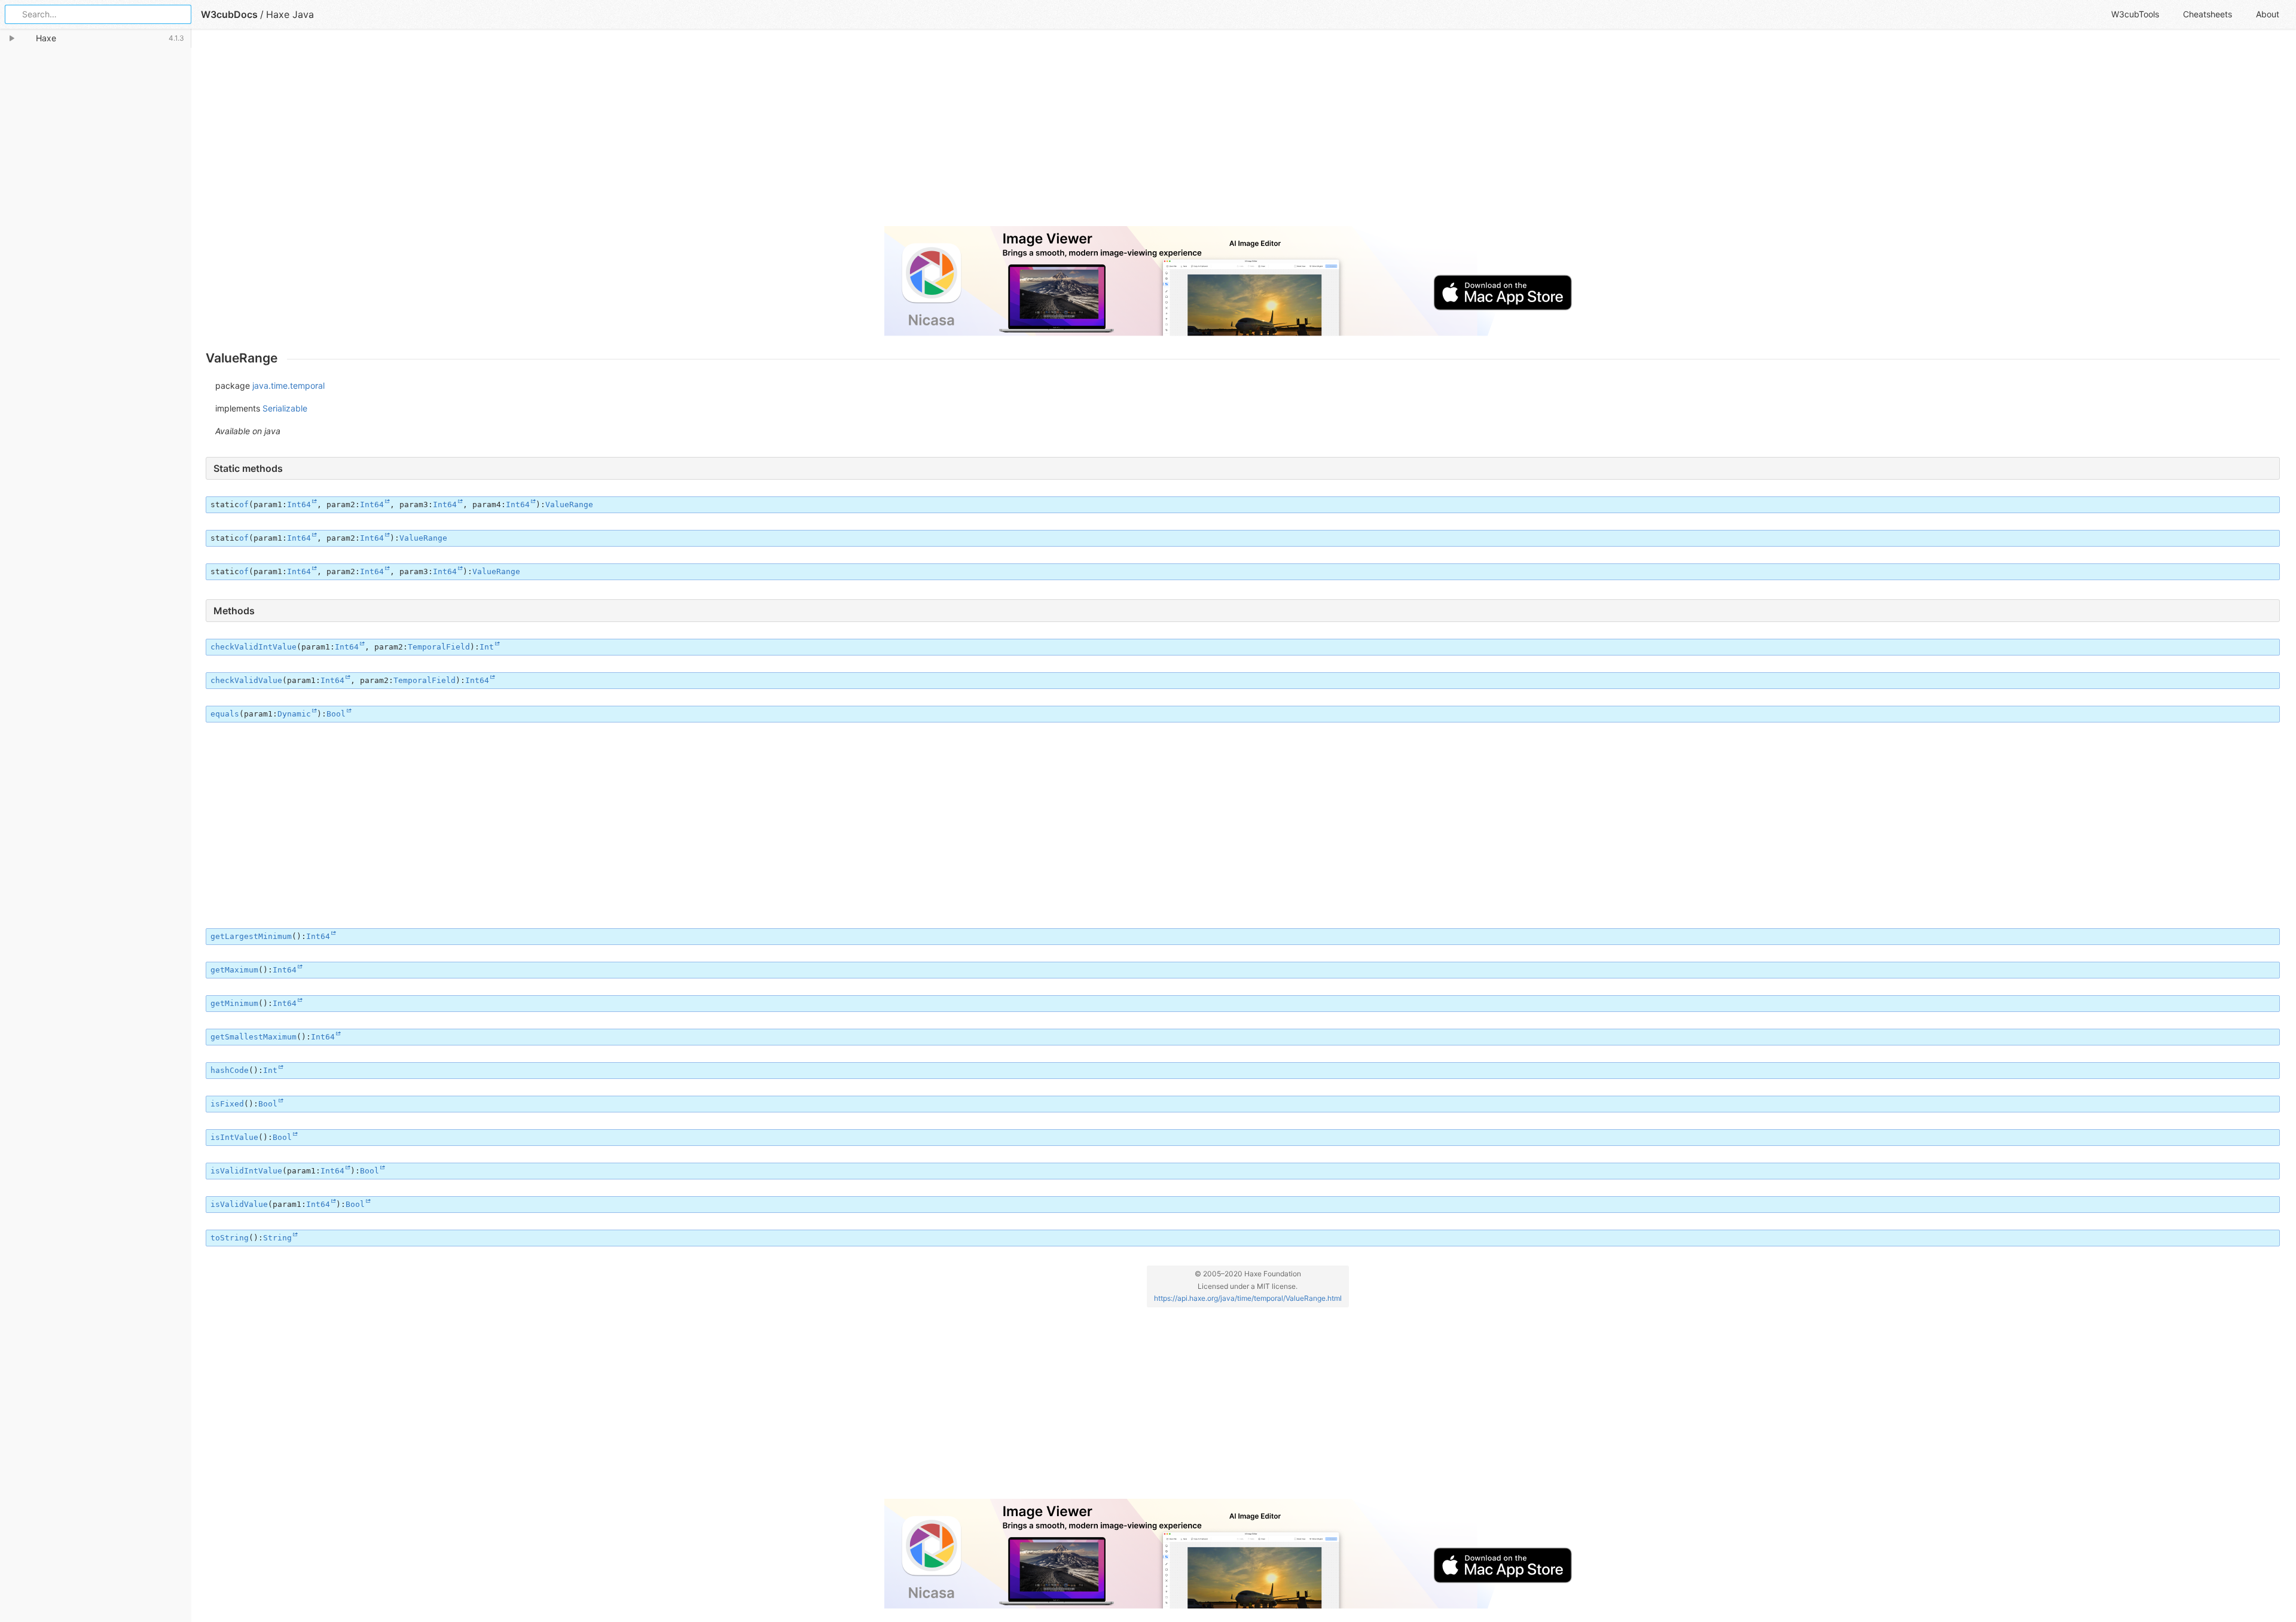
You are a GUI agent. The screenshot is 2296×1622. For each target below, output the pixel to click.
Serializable (285, 408)
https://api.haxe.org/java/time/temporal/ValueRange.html (1248, 1298)
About (2268, 14)
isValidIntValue (246, 1171)
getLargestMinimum (251, 936)
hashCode (230, 1070)
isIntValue (234, 1137)
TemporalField (439, 647)
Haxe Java (290, 14)
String (277, 1238)
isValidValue (239, 1204)
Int (487, 647)
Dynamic (294, 714)
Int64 (299, 504)
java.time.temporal (288, 385)
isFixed (227, 1104)
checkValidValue (246, 680)
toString (230, 1238)
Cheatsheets (2208, 14)
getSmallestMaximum (254, 1037)
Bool (336, 714)
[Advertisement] (564, 133)
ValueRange (569, 504)
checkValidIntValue (254, 647)
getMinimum (234, 1003)
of (244, 504)
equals (225, 714)
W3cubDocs (229, 14)
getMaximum (234, 970)
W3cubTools (2135, 14)
